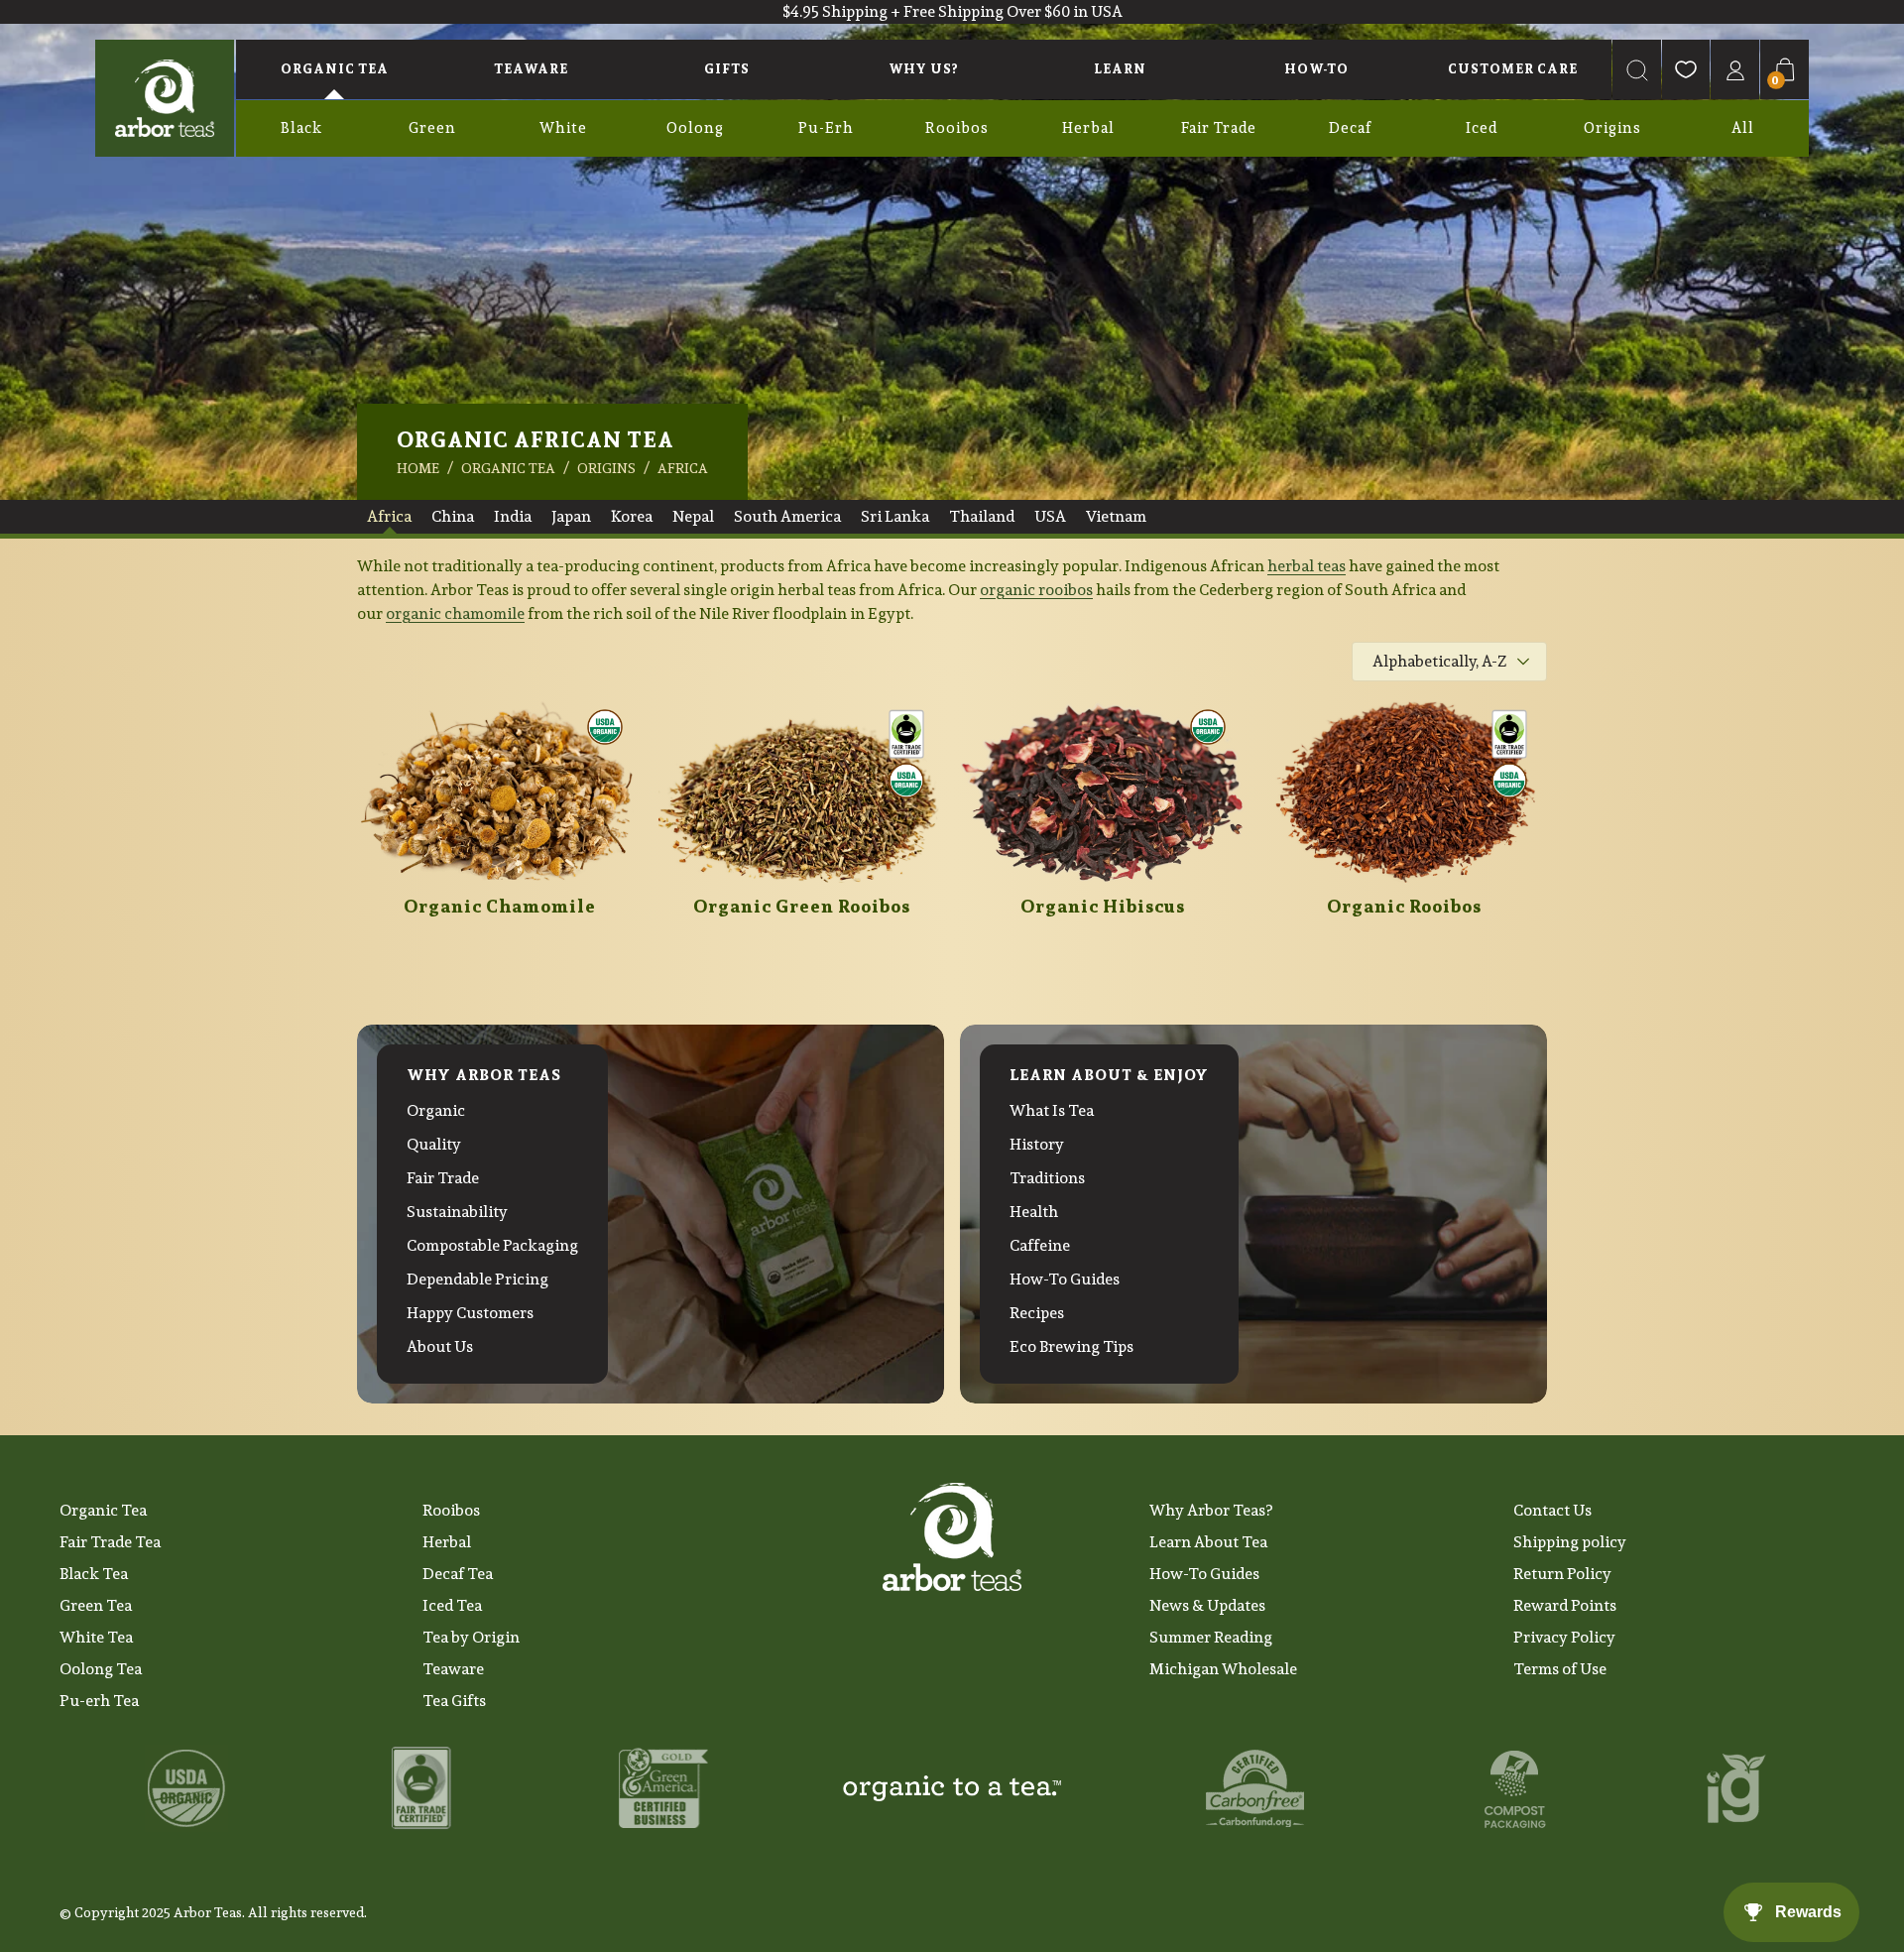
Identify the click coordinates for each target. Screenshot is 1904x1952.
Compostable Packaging (492, 1245)
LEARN (1120, 69)
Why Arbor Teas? (1211, 1510)
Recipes (1037, 1313)
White (563, 127)
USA (1050, 516)
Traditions (1047, 1178)
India (513, 516)
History (1037, 1144)
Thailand (982, 516)
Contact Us (1552, 1510)
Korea (632, 516)
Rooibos (957, 127)
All (1743, 127)
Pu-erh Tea (99, 1701)
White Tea (96, 1637)
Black (301, 127)
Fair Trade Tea (110, 1542)
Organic (436, 1110)
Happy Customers (470, 1313)
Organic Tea (103, 1510)
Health (1034, 1212)
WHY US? (923, 69)
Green (432, 127)
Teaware (453, 1669)
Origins (1612, 127)
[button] (1637, 69)
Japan (571, 516)
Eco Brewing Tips (1071, 1346)
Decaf (1350, 127)
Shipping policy (1570, 1542)
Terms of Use (1560, 1669)
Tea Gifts (454, 1701)
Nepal (693, 516)
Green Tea (96, 1605)
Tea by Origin (471, 1637)
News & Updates (1207, 1605)
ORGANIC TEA (335, 69)
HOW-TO (1316, 69)
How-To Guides (1065, 1279)
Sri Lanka (895, 516)
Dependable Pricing (477, 1279)
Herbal (1088, 127)
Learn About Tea (1208, 1542)
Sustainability (457, 1212)
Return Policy (1562, 1574)
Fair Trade (1219, 127)
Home (418, 468)
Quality (434, 1144)
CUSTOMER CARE (1513, 69)
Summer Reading (1211, 1637)
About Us (440, 1346)
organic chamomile (455, 613)
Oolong (695, 127)
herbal (1292, 566)
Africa (683, 468)
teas (1331, 566)
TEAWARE (531, 69)
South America (787, 516)
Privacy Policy (1564, 1637)
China (453, 516)
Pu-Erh (826, 127)
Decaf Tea (458, 1574)
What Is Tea (1052, 1110)
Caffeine (1040, 1245)
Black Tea (94, 1574)
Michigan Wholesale (1223, 1669)
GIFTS (727, 69)
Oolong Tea (101, 1669)
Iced (1482, 127)
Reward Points (1565, 1605)
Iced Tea (452, 1605)
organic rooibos (1036, 590)
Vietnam (1116, 516)
